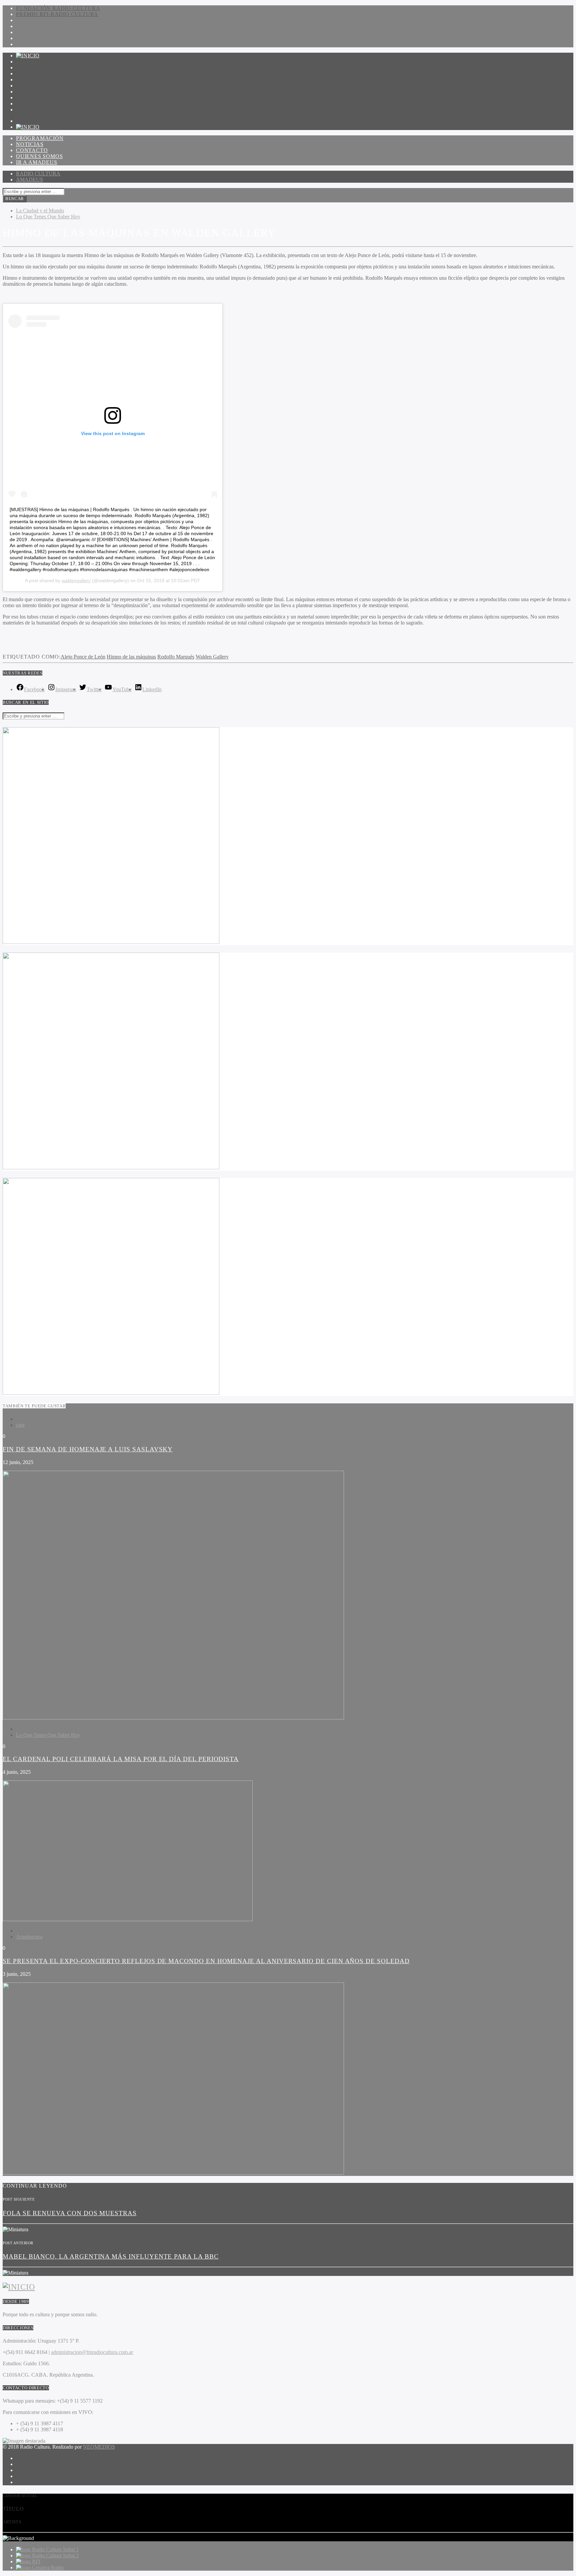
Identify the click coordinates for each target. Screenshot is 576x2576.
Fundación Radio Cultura (58, 8)
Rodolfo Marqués (176, 657)
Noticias (30, 68)
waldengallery (76, 580)
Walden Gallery (212, 657)
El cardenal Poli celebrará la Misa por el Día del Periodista (121, 1759)
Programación (40, 62)
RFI (36, 2561)
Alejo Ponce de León (83, 657)
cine (20, 1425)
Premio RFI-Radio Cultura (57, 14)
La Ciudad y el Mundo (40, 211)
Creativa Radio (48, 2567)
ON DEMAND (34, 98)
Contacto (32, 74)
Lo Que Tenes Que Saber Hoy (48, 217)
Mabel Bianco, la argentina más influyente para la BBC (111, 2256)
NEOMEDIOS (99, 2447)
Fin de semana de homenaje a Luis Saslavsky (88, 1449)
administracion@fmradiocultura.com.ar (92, 2352)
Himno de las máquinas (131, 657)
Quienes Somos (39, 80)
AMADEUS (29, 180)
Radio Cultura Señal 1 (55, 2549)
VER (22, 110)
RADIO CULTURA (38, 174)
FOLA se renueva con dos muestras (70, 2213)
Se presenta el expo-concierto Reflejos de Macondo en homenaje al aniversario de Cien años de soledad (206, 1961)
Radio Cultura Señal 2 (55, 2555)
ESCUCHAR (32, 104)
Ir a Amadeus (37, 86)
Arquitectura (29, 1937)
